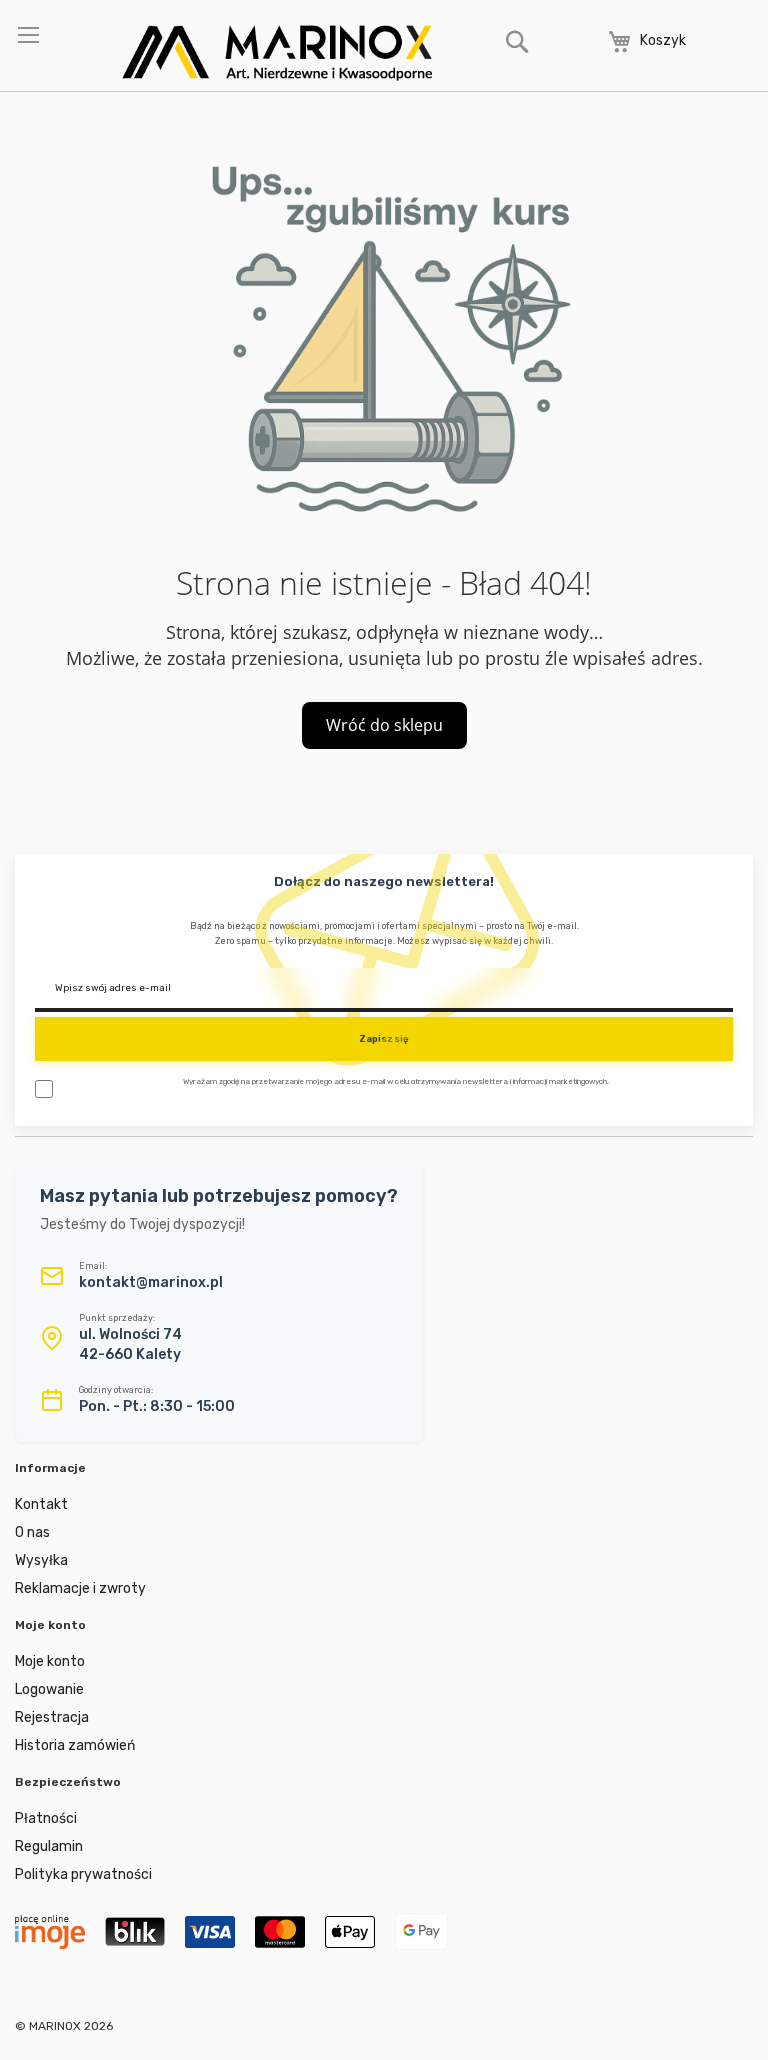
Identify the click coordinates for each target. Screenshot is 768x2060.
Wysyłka (41, 1560)
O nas (32, 1532)
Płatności (46, 1818)
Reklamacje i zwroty (80, 1588)
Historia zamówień (75, 1745)
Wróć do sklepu (384, 725)
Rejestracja (52, 1717)
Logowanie (49, 1689)
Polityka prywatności (83, 1874)
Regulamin (49, 1846)
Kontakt (41, 1504)
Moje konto (50, 1661)
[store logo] (277, 53)
